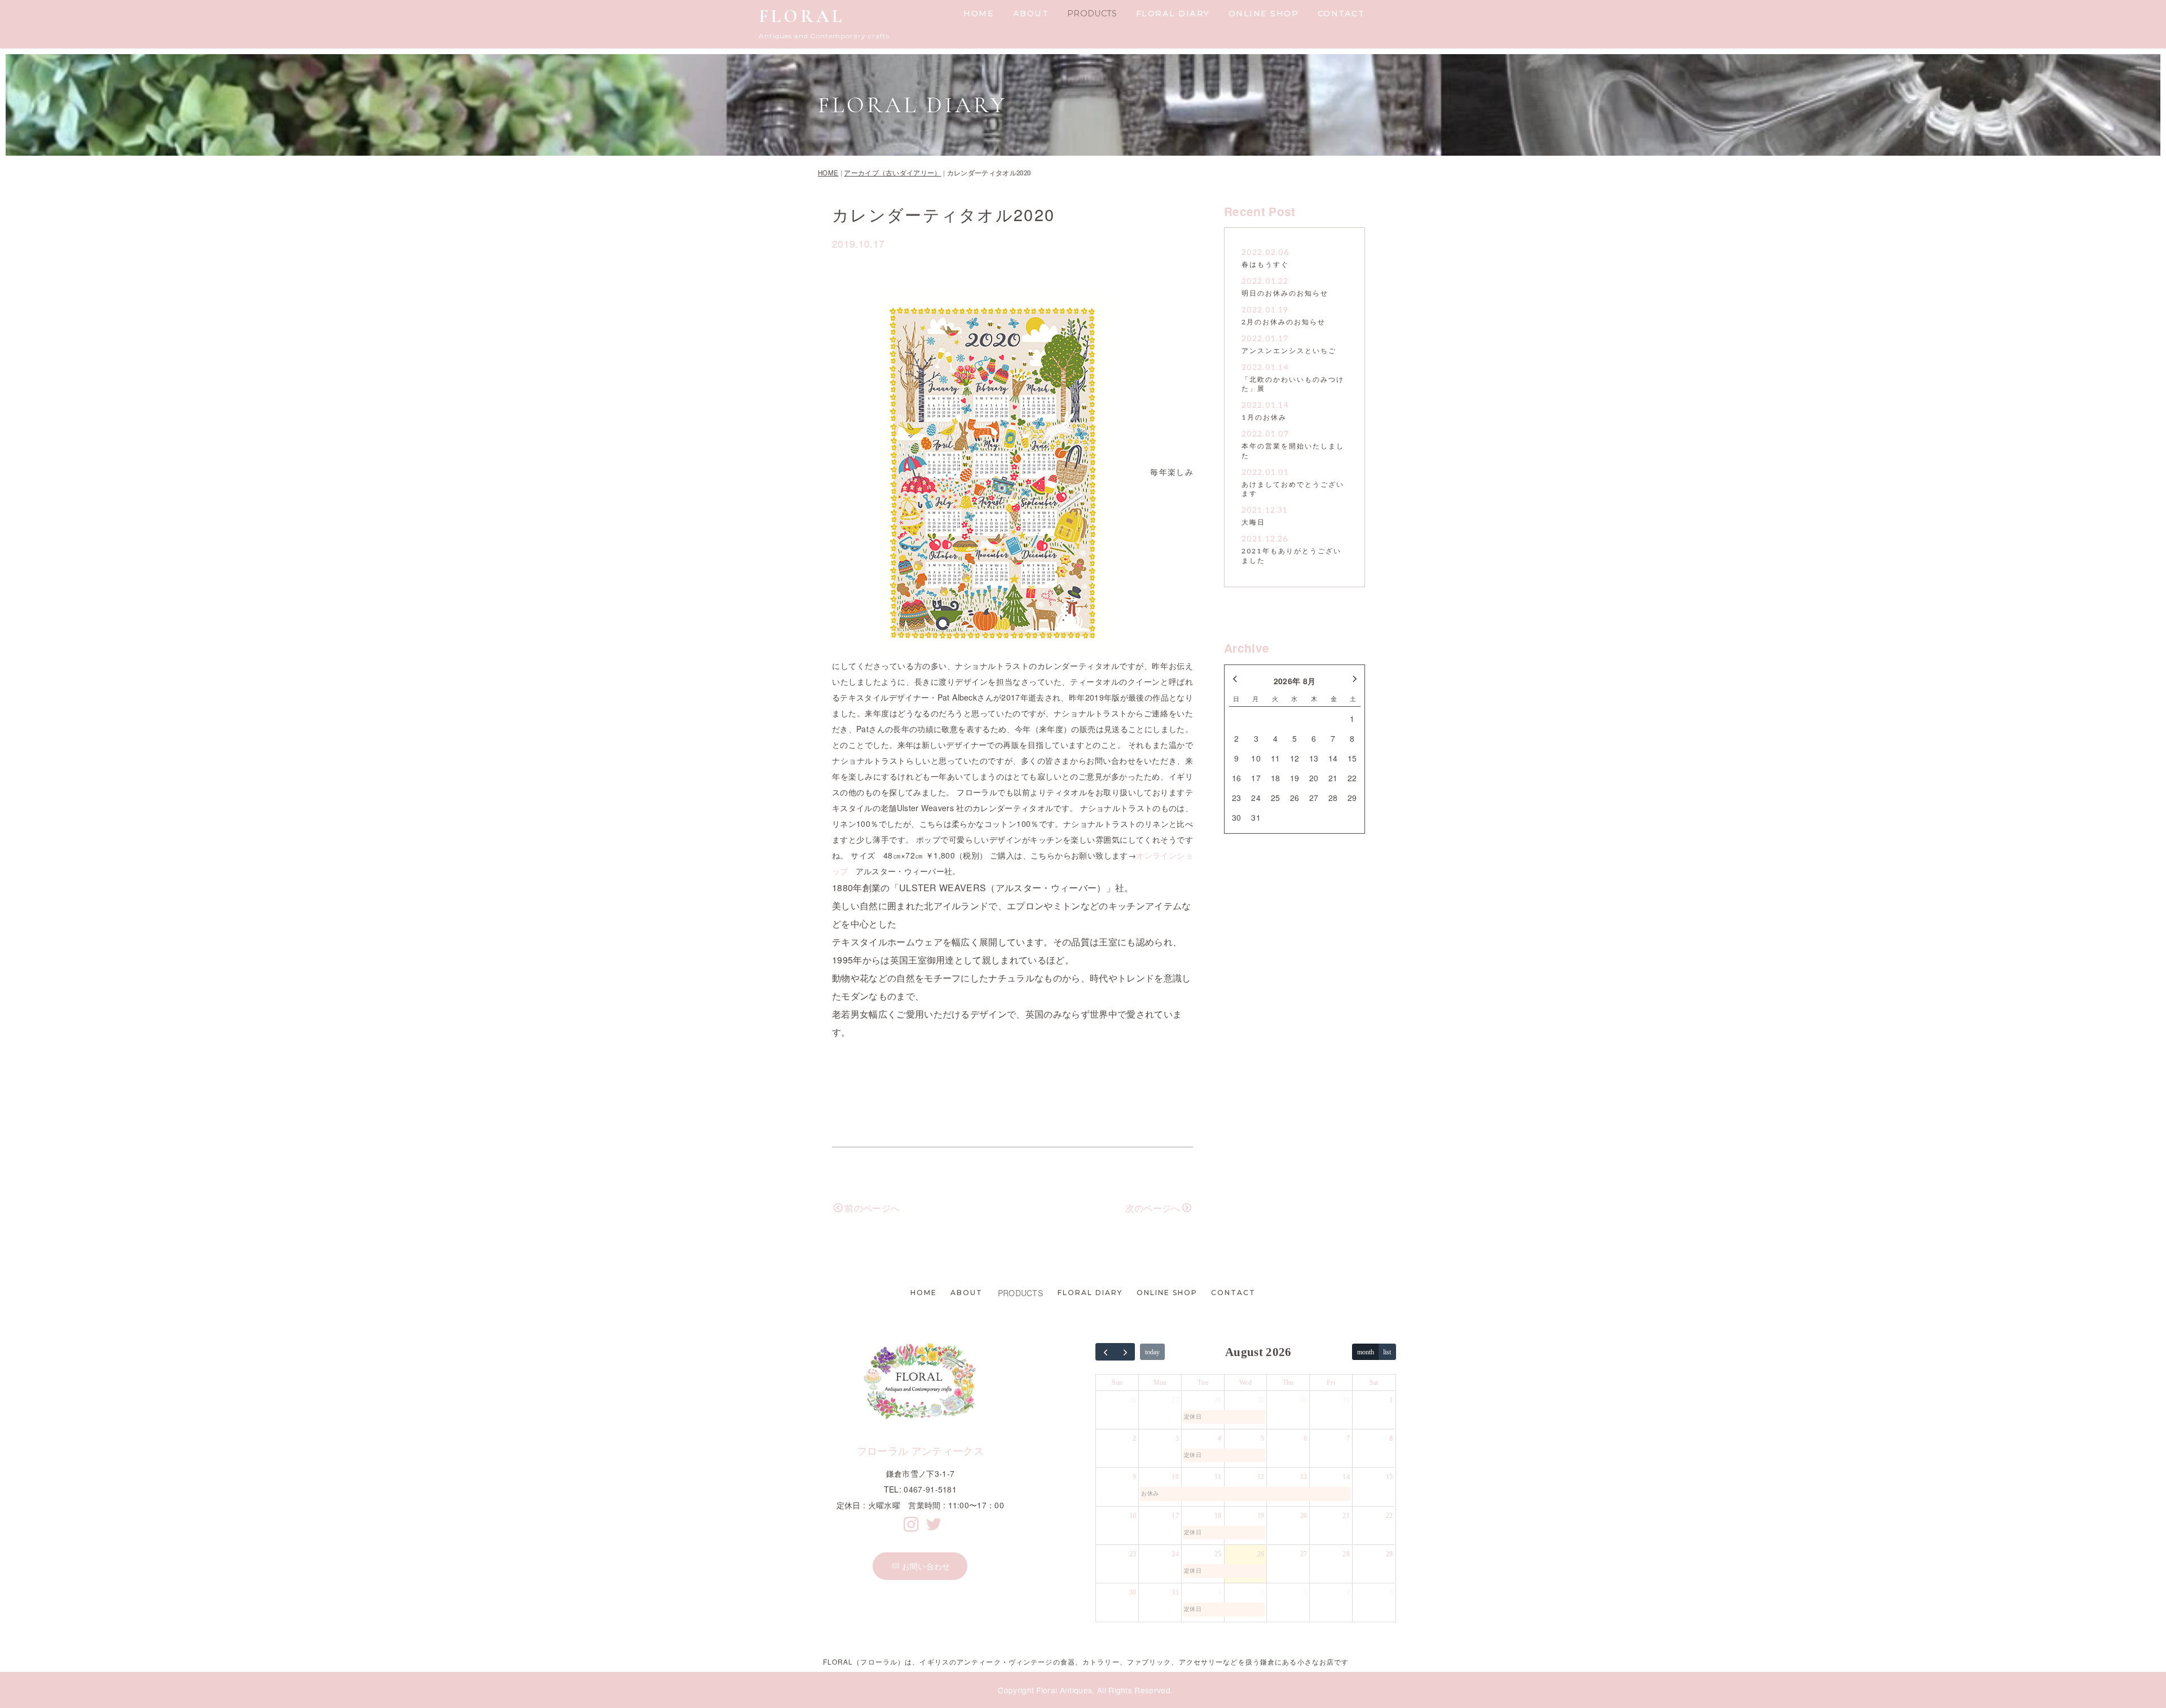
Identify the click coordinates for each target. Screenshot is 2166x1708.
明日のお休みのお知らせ (1285, 294)
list (1387, 1352)
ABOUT (1031, 14)
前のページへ (872, 1208)
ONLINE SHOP (1264, 14)
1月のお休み (1264, 418)
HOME (979, 14)
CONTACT (1341, 14)
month (1366, 1352)
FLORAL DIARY (1173, 14)
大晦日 (1253, 523)
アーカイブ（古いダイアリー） (892, 173)
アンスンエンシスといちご (1289, 351)
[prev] (1106, 1352)
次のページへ (1153, 1208)
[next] (1125, 1352)
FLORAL (802, 16)
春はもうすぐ (1265, 265)
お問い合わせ (926, 1566)
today (1152, 1352)
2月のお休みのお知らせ (1284, 322)
